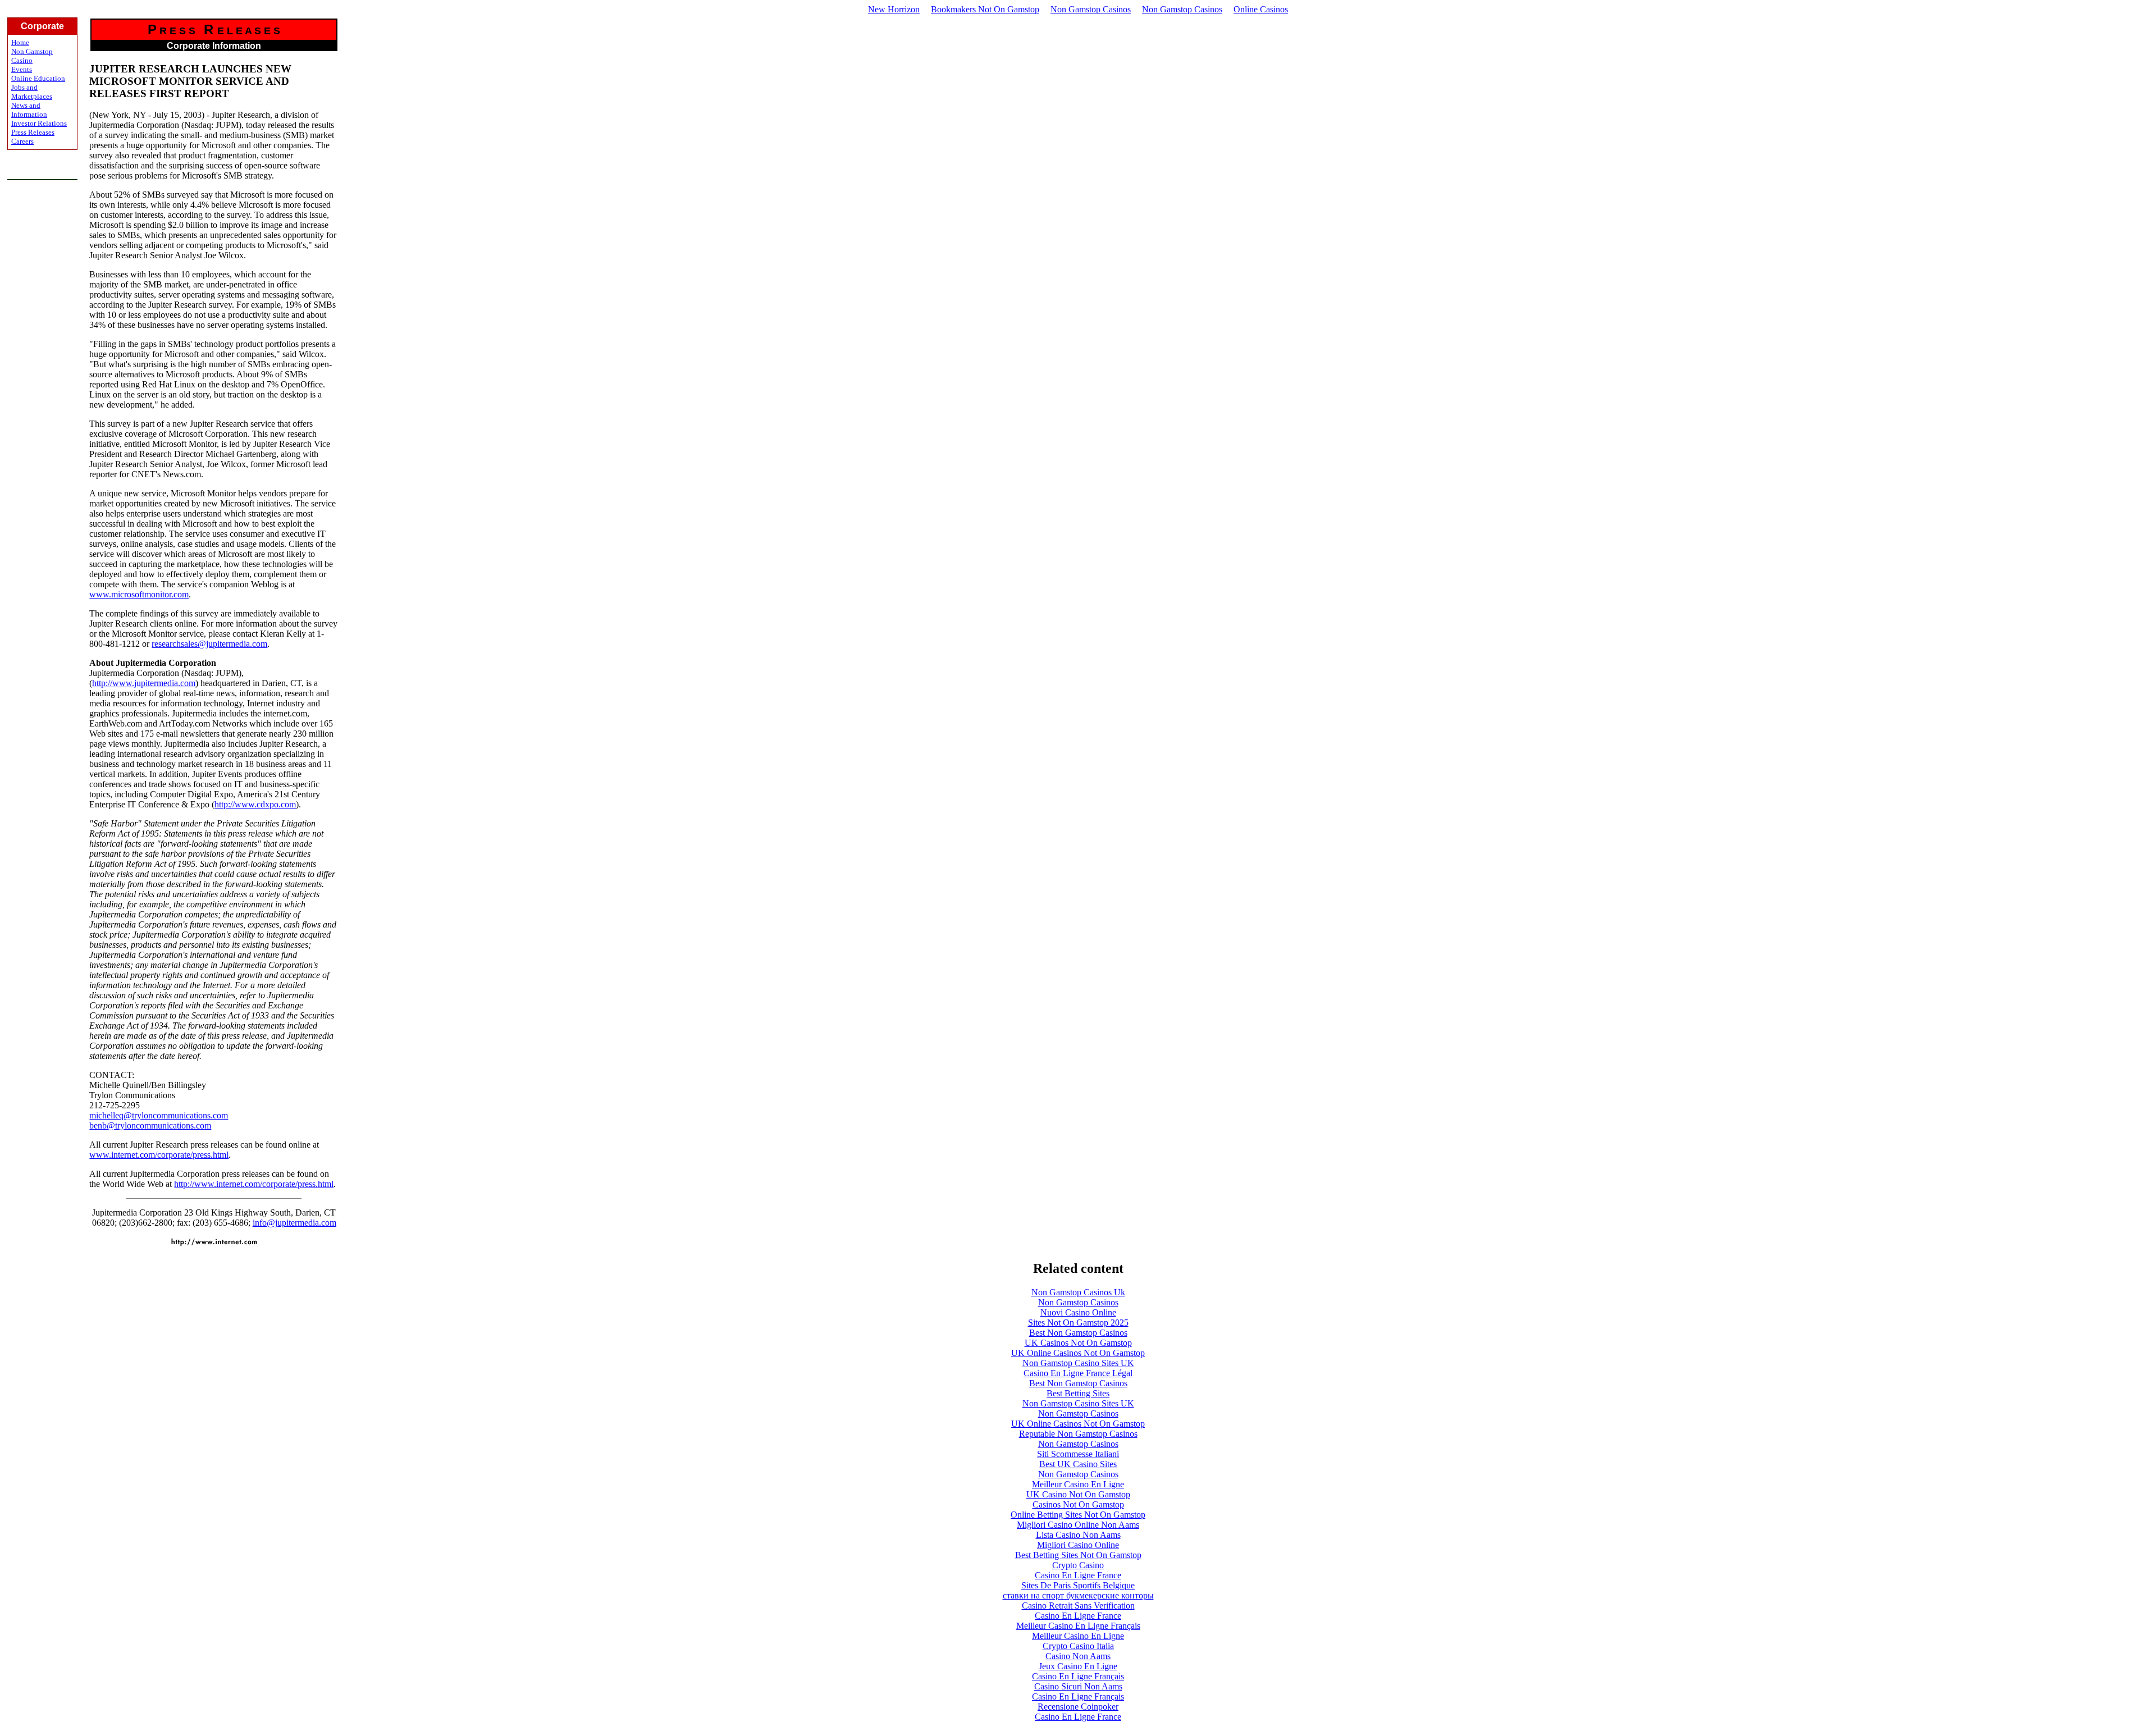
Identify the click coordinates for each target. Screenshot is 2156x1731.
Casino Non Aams (1078, 1656)
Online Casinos (1261, 9)
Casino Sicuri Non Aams (1078, 1686)
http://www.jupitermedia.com (144, 683)
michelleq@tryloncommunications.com (159, 1115)
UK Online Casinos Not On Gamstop (1078, 1353)
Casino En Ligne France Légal (1078, 1373)
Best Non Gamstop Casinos (1078, 1333)
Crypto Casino (1078, 1565)
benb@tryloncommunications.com (150, 1125)
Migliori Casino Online (1078, 1545)
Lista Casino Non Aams (1078, 1535)
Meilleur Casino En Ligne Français (1078, 1626)
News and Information (29, 110)
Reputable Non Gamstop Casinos (1078, 1434)
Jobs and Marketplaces (32, 92)
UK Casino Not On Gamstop (1078, 1494)
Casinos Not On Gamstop (1078, 1504)
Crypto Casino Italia (1078, 1646)
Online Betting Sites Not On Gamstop (1078, 1515)
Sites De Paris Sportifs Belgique (1078, 1585)
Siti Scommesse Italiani (1078, 1454)
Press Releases (33, 132)
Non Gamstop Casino (32, 56)
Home (20, 42)
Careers (22, 141)
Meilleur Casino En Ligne (1078, 1484)
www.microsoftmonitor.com (139, 594)
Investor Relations (39, 123)
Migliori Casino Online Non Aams (1078, 1525)
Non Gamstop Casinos (1091, 9)
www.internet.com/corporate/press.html (159, 1155)
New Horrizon (894, 9)
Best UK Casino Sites (1078, 1464)
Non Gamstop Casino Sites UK (1078, 1363)
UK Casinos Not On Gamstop (1078, 1343)
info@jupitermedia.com (294, 1223)
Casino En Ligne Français (1078, 1676)
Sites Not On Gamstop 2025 (1078, 1323)
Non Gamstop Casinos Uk (1078, 1292)
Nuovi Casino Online (1078, 1312)
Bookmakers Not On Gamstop (985, 9)
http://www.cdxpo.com (255, 804)
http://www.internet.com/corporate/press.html (254, 1184)
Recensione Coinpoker (1078, 1707)
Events (22, 69)
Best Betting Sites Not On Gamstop (1078, 1555)
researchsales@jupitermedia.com (209, 644)
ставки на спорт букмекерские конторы (1078, 1595)
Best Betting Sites (1078, 1393)
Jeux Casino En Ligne (1078, 1666)
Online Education (38, 78)
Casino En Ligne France (1078, 1575)
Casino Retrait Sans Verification (1078, 1606)
